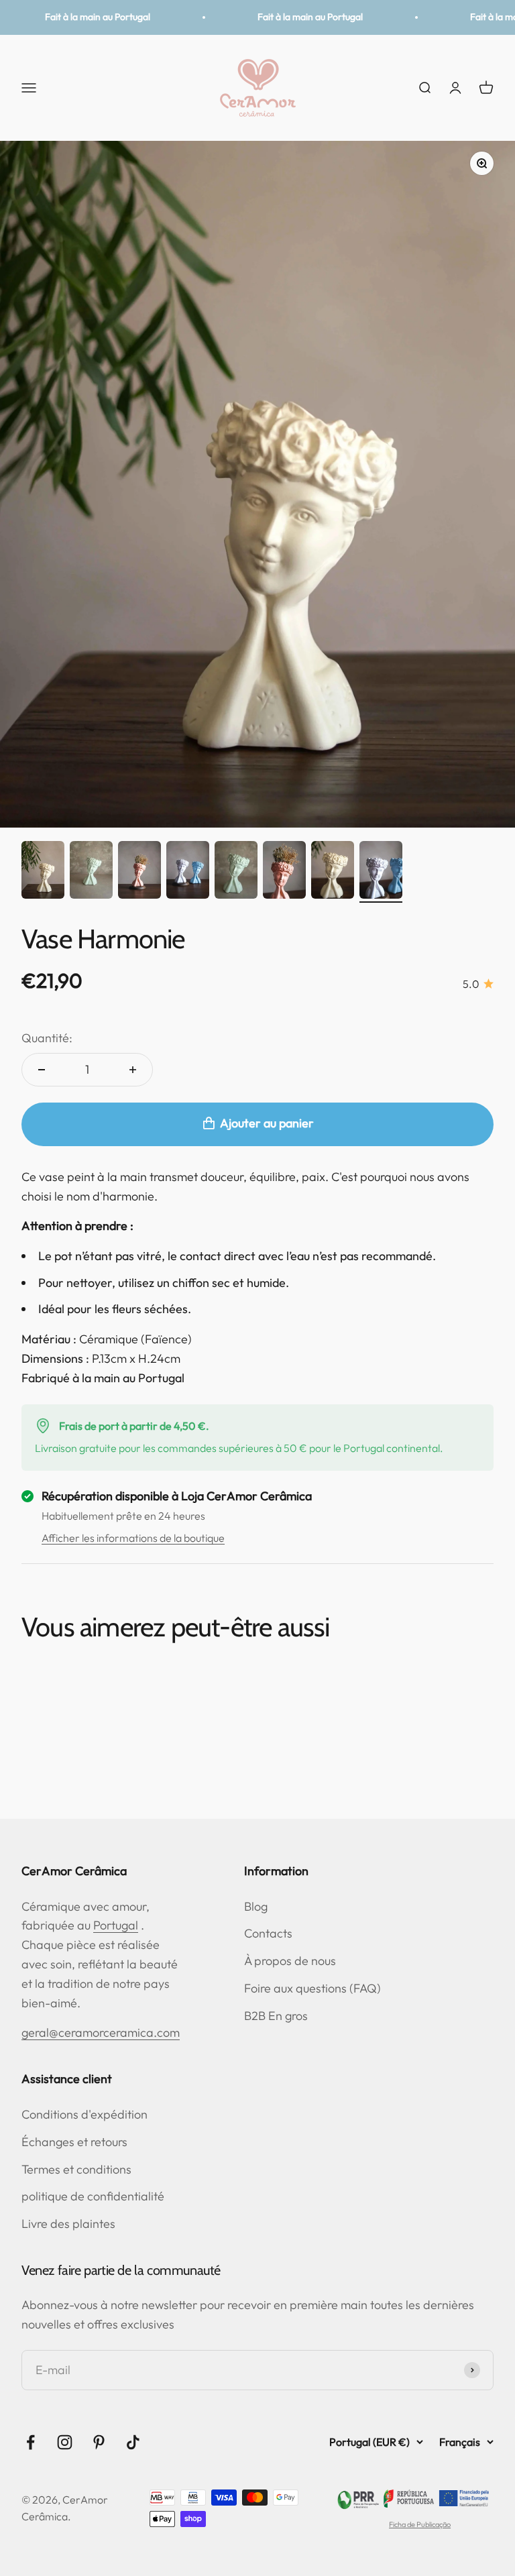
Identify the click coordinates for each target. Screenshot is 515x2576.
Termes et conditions (76, 2169)
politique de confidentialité (93, 2196)
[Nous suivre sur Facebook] (31, 2442)
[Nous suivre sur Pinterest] (99, 2442)
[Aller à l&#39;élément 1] (43, 872)
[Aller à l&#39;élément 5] (236, 872)
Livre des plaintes (68, 2224)
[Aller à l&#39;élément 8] (381, 872)
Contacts (268, 1933)
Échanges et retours (74, 2142)
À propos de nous (290, 1961)
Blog (256, 1906)
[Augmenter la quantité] (133, 1070)
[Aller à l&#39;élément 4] (188, 872)
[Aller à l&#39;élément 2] (91, 872)
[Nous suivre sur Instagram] (65, 2442)
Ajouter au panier (267, 1123)
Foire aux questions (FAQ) (312, 1988)
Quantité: (47, 1038)
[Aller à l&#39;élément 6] (284, 872)
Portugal (116, 1925)
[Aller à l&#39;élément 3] (139, 872)
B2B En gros (276, 2016)
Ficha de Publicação (420, 2524)
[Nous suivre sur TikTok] (133, 2442)
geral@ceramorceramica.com (101, 2032)
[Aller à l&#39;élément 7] (333, 872)
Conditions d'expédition (84, 2114)
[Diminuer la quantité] (42, 1070)
